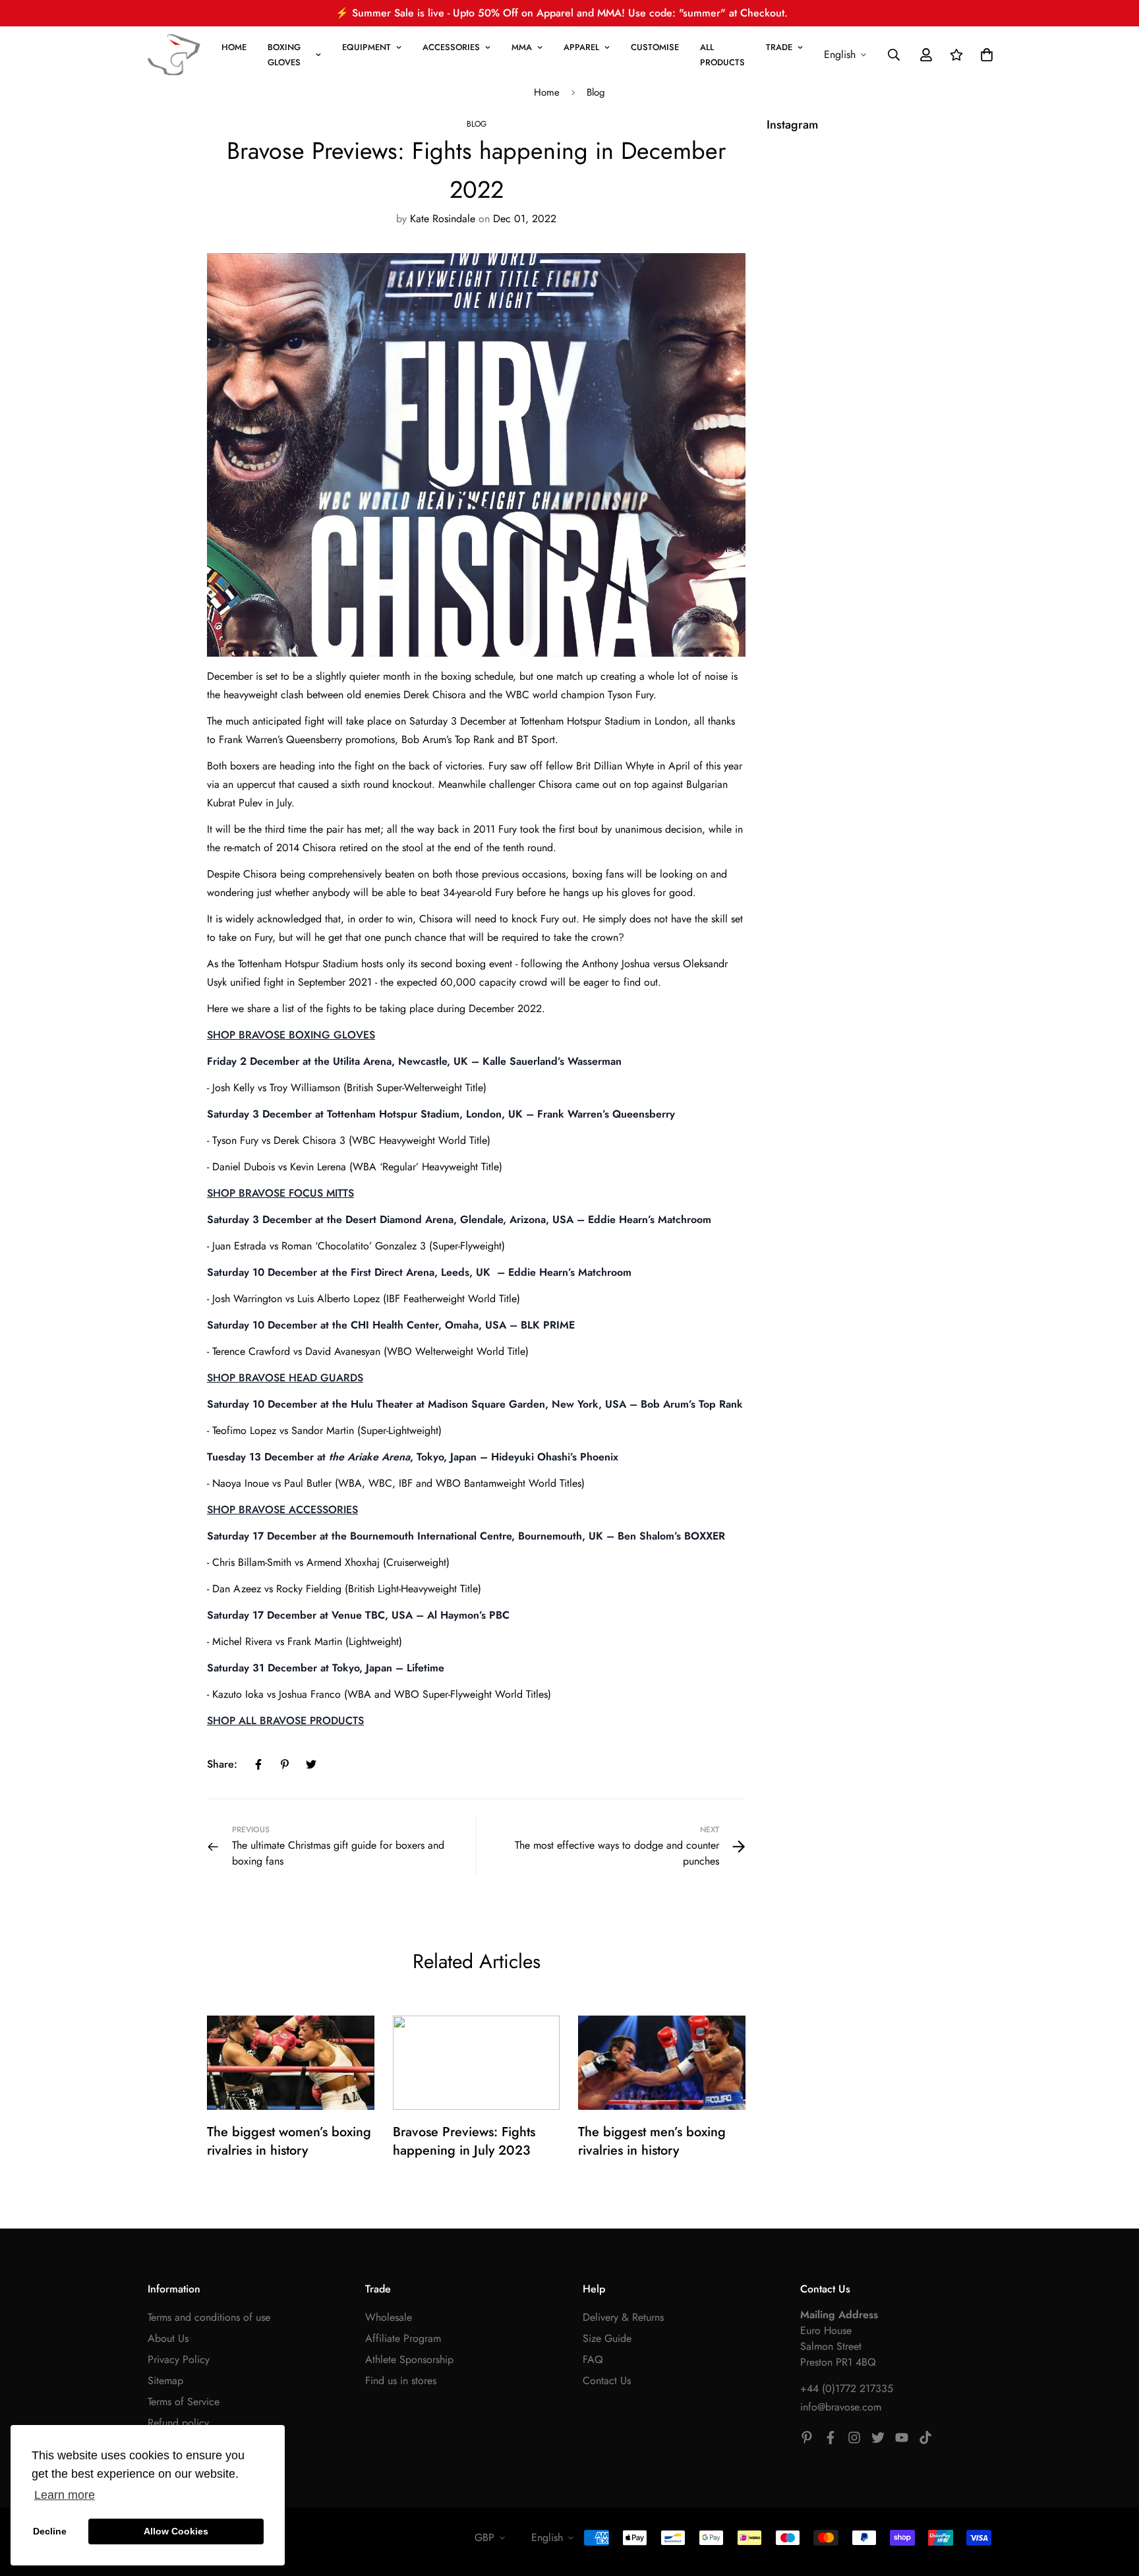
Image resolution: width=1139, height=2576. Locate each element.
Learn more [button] (65, 2495)
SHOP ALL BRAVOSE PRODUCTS (285, 1721)
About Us (168, 2338)
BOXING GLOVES (284, 55)
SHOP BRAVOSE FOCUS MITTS (280, 1193)
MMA (522, 47)
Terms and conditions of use (209, 2317)
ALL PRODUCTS (722, 55)
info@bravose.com (841, 2407)
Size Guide (607, 2338)
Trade (779, 47)
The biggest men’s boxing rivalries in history (652, 2141)
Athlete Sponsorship (409, 2359)
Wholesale (389, 2317)
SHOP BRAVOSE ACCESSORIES (282, 1510)
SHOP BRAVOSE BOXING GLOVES (291, 1035)
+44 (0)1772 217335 (847, 2388)
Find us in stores (401, 2381)
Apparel (581, 47)
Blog (596, 92)
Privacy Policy (179, 2359)
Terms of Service (184, 2402)
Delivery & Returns (623, 2317)
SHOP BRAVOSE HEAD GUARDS (285, 1378)
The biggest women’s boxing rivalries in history (289, 2141)
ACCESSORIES (451, 47)
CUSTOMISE (655, 47)
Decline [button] (50, 2531)
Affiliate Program (403, 2338)
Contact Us (607, 2381)
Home (547, 92)
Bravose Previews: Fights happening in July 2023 (464, 2141)
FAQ (593, 2359)
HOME (234, 47)
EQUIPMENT (366, 47)
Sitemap (165, 2381)
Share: (222, 1764)
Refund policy (178, 2423)
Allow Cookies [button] (176, 2531)
